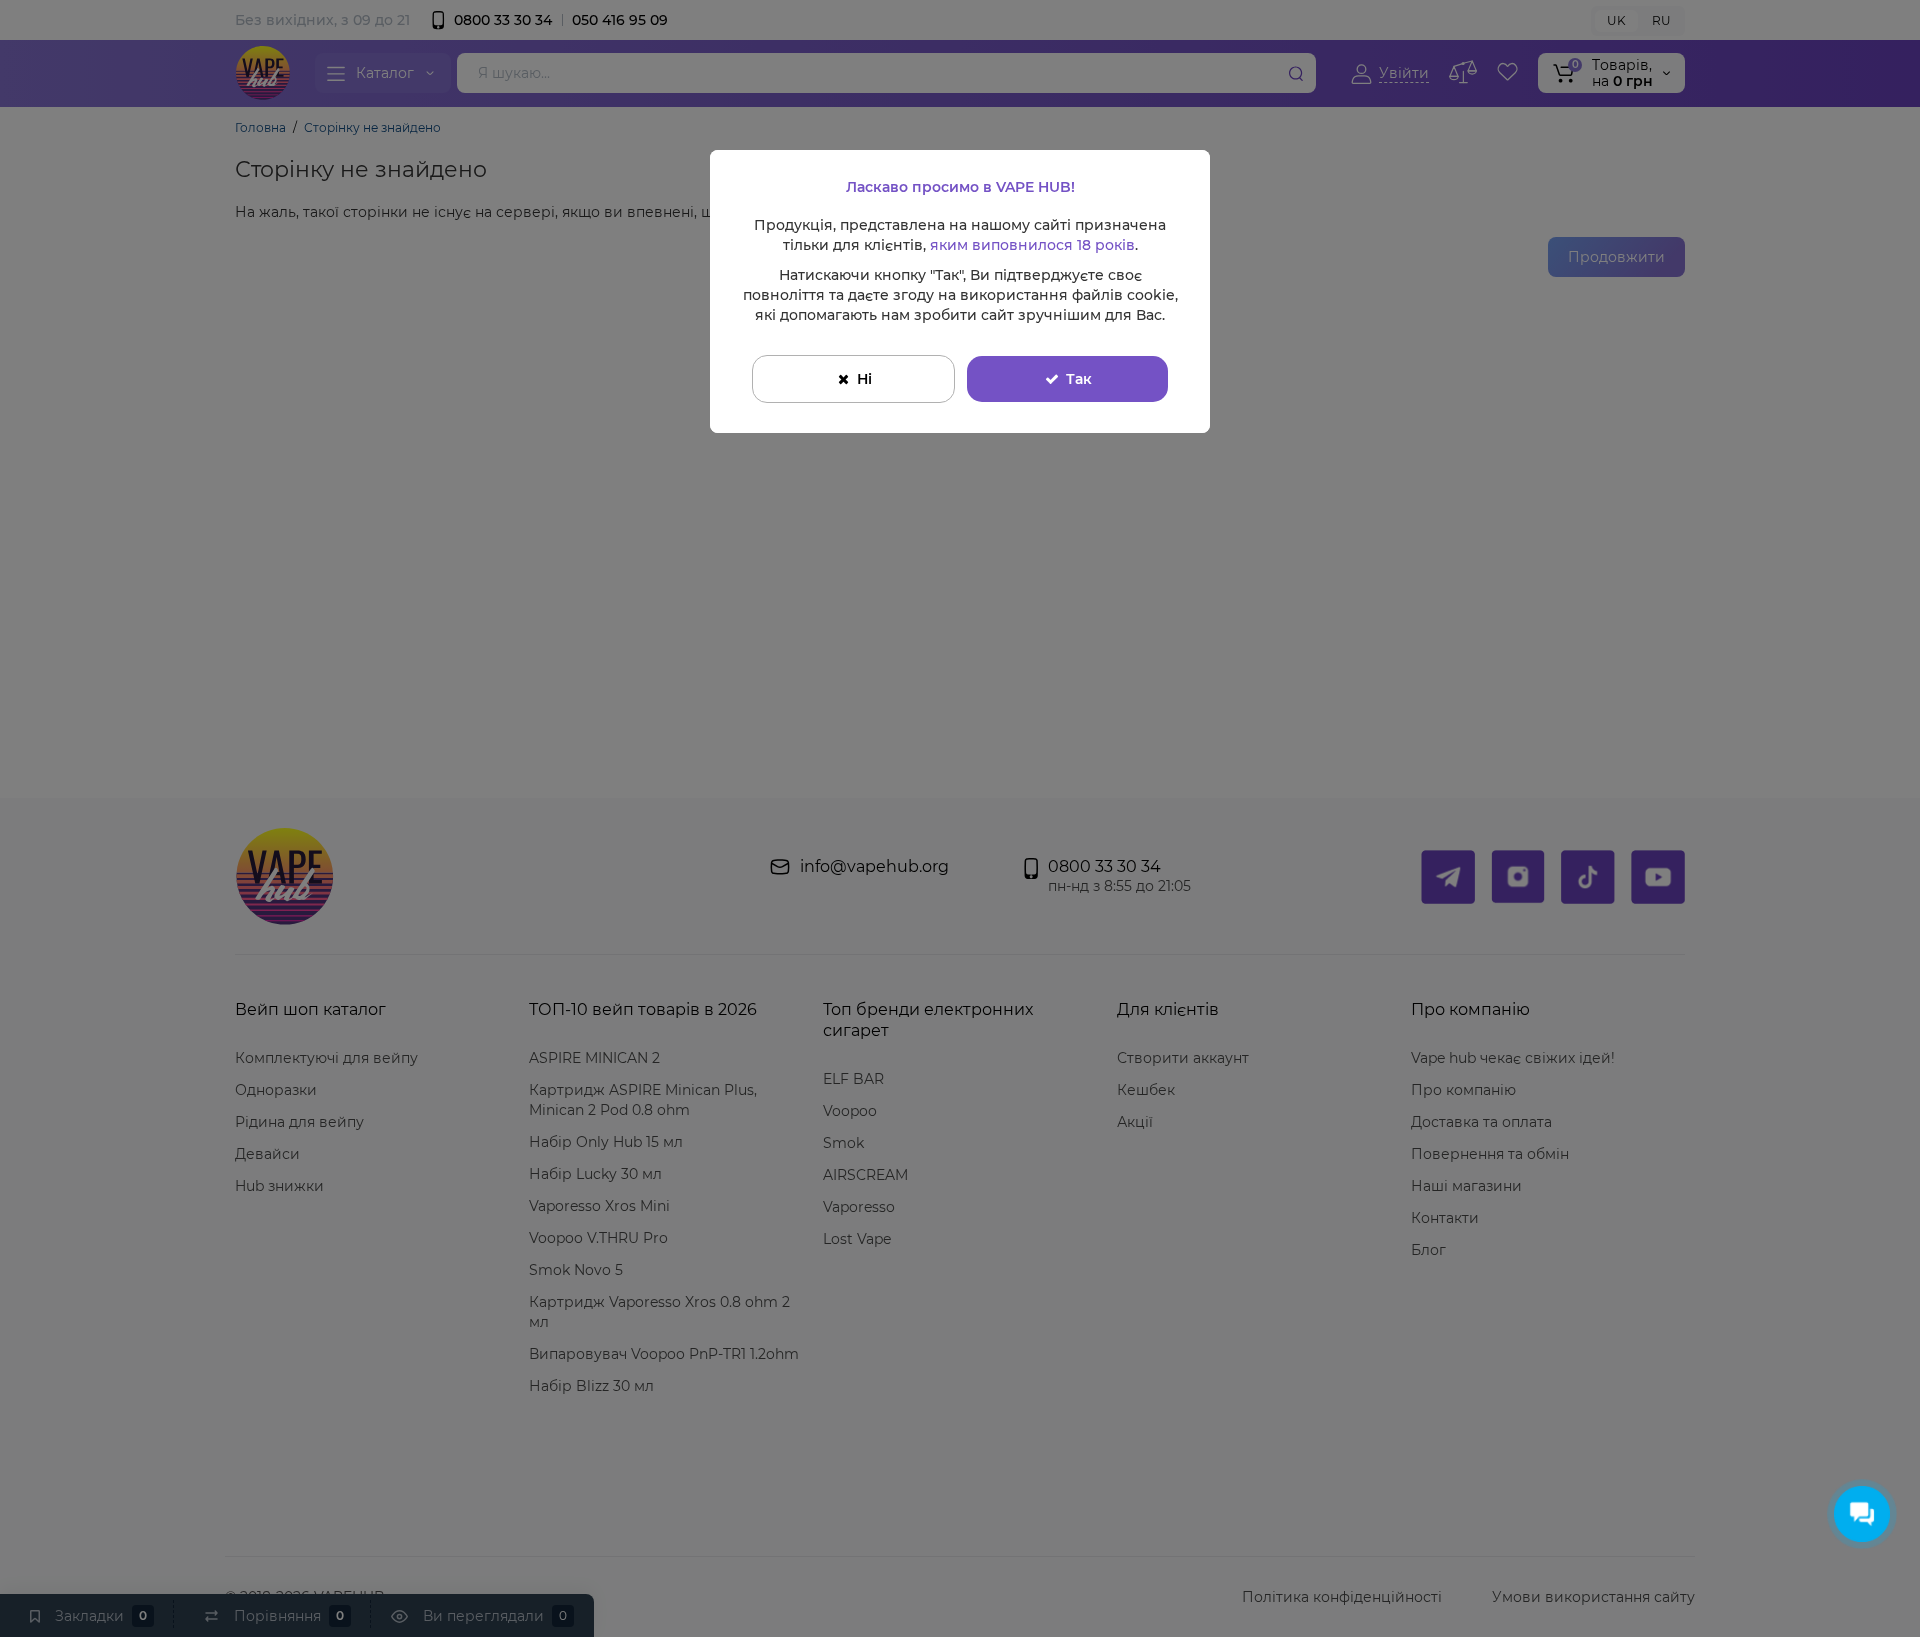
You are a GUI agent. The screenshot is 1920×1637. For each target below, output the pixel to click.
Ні (864, 379)
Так (1079, 379)
